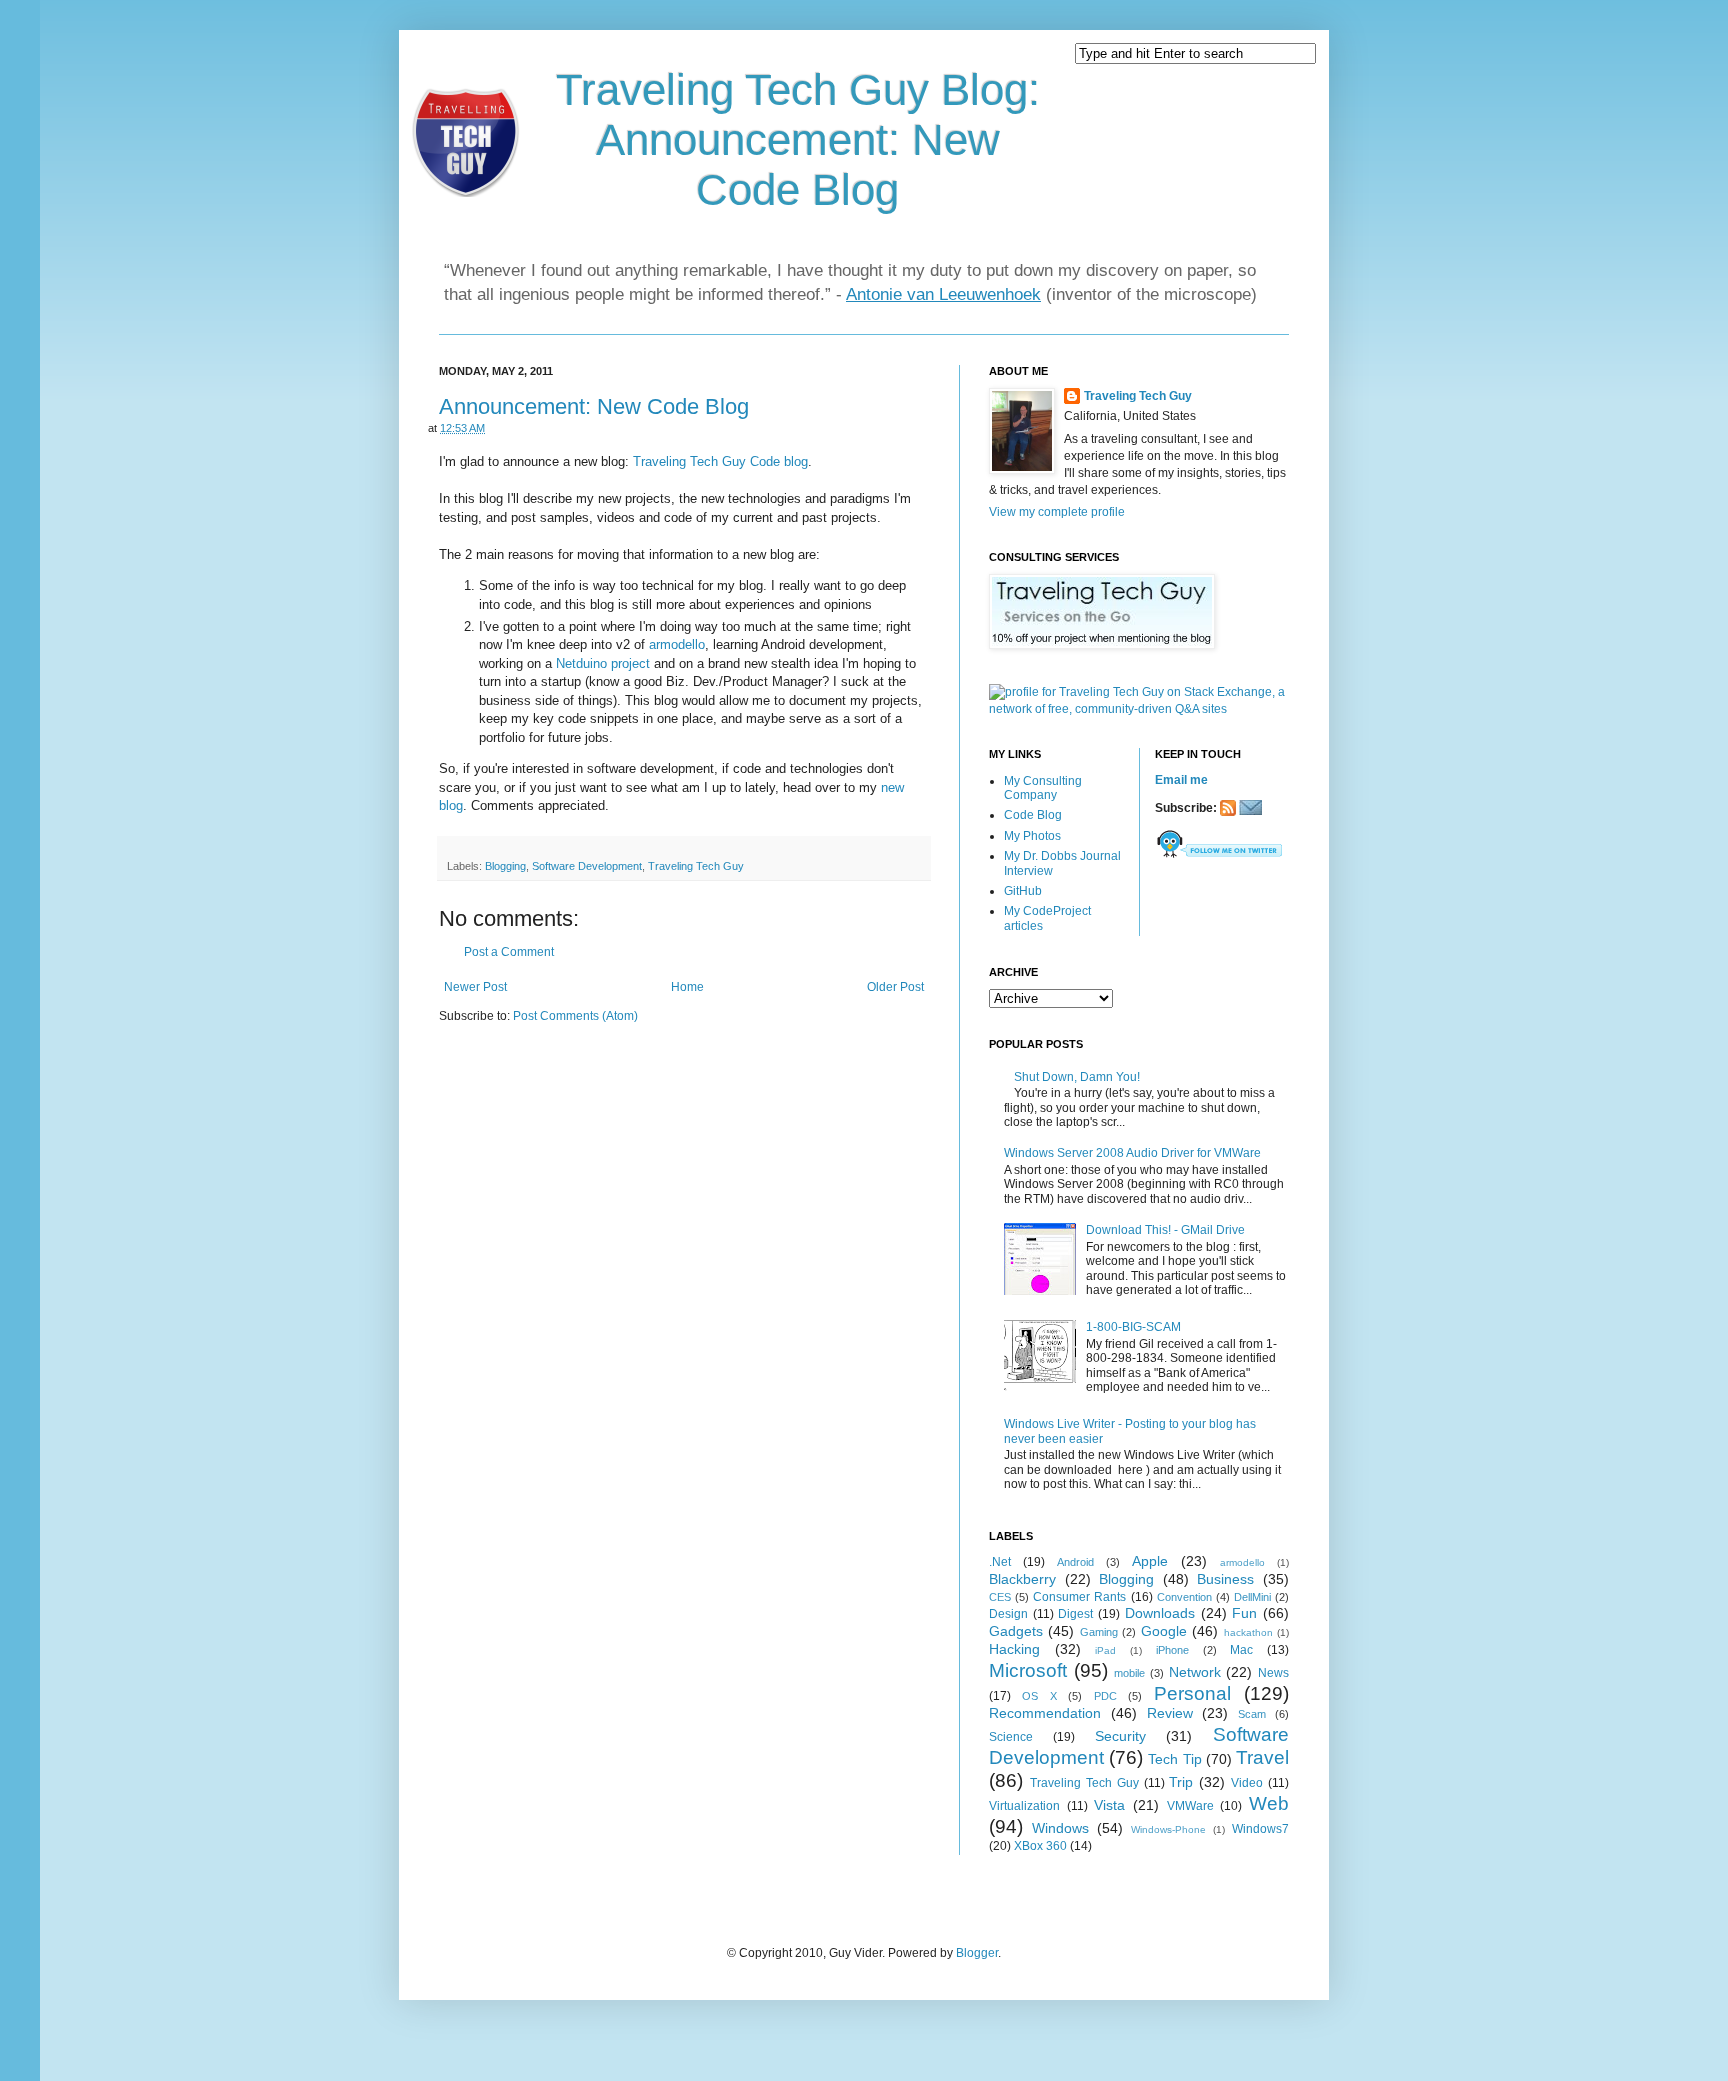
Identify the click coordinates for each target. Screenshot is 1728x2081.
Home (687, 987)
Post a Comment (509, 952)
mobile (1129, 1673)
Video (1247, 1783)
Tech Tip (1174, 1759)
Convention (1184, 1597)
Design (1008, 1614)
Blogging (505, 866)
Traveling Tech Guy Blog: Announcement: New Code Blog (798, 139)
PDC (1105, 1696)
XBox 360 (1040, 1846)
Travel (1262, 1757)
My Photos (1032, 836)
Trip (1181, 1782)
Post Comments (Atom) (575, 1016)
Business (1225, 1579)
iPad (1105, 1650)
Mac (1241, 1650)
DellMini (1252, 1597)
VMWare (1190, 1806)
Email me (1181, 780)
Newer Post (475, 987)
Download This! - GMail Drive (1165, 1230)
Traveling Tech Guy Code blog (720, 461)
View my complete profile (1057, 512)
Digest (1075, 1614)
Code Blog (1033, 815)
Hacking (1014, 1649)
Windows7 (1260, 1829)
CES (1000, 1597)
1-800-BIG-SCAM (1133, 1327)
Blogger (977, 1953)
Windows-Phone (1168, 1829)
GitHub (1023, 891)
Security (1120, 1736)
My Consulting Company (1043, 788)
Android (1075, 1562)
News (1273, 1673)
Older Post (895, 987)
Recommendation (1045, 1713)
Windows (1060, 1828)
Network (1195, 1672)
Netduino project (603, 663)
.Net (1000, 1562)
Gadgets (1016, 1631)
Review (1170, 1713)
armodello (677, 644)
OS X (1039, 1696)
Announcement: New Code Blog (594, 406)
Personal (1192, 1693)
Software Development (587, 866)
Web (1269, 1803)
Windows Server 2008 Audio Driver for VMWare (1132, 1153)
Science (1011, 1737)
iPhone (1172, 1650)
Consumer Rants (1079, 1597)
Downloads (1160, 1613)
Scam (1252, 1714)
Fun (1244, 1613)
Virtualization (1024, 1806)
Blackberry (1022, 1579)
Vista (1109, 1805)
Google (1164, 1631)
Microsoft (1028, 1670)
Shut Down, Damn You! (1077, 1077)
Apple (1150, 1561)
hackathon (1248, 1632)
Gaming (1099, 1632)
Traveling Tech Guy (696, 866)
